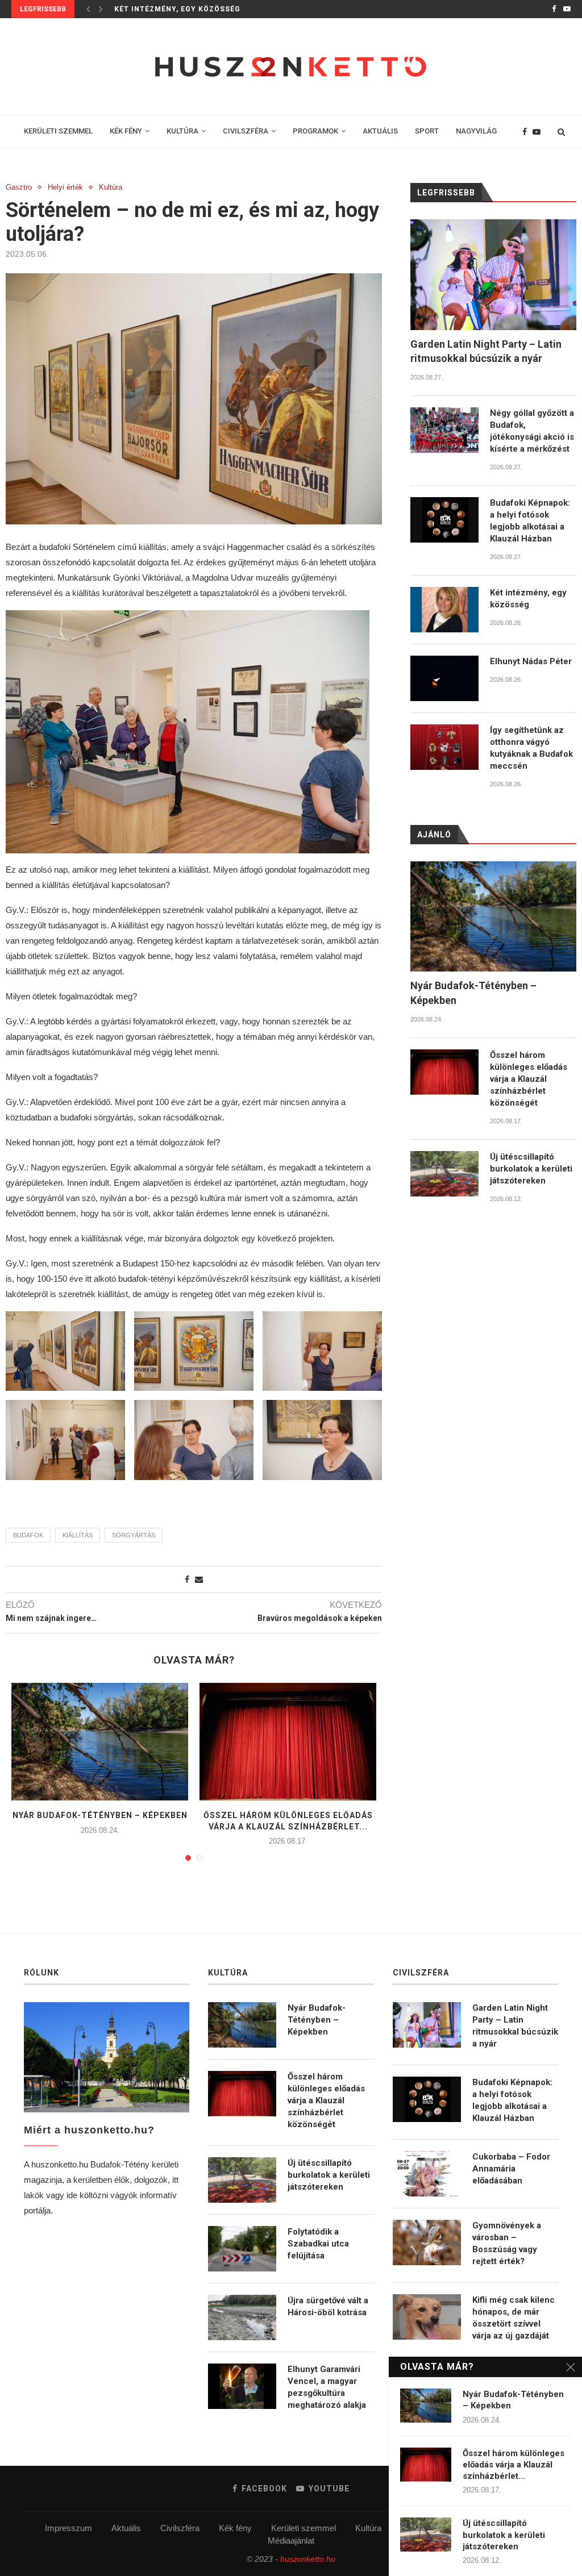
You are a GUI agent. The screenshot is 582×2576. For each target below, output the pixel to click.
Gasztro (19, 187)
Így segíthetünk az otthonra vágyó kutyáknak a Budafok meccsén (531, 748)
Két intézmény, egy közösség (177, 9)
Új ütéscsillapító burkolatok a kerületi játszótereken (531, 1169)
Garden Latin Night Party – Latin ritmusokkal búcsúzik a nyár (486, 351)
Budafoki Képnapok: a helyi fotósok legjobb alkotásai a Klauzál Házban (530, 521)
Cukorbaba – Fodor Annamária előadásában (511, 2169)
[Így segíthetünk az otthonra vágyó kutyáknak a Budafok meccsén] (444, 747)
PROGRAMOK (315, 131)
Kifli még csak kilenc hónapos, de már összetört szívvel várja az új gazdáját (514, 2318)
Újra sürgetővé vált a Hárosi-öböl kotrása (328, 2306)
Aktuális (126, 2528)
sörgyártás (134, 1535)
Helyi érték (65, 187)
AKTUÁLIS (380, 131)
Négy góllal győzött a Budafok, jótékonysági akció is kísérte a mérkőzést (532, 431)
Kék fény (235, 2528)
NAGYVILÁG (476, 131)
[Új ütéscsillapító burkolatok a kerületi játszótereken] (444, 1174)
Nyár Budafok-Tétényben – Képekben (100, 1815)
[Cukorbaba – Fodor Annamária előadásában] (427, 2174)
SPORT (427, 131)
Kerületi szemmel (304, 2528)
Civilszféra (180, 2528)
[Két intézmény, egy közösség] (444, 610)
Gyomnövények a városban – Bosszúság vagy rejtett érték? (507, 2243)
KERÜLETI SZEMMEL (58, 131)
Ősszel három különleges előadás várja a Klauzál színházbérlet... (514, 2465)
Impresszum (68, 2528)
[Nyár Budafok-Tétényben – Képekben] (100, 1742)
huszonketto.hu (308, 2559)
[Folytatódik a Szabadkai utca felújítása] (242, 2249)
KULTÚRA (182, 131)
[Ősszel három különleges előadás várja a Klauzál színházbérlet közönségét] (288, 1742)
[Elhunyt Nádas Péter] (444, 678)
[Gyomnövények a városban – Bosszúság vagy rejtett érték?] (427, 2242)
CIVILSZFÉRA (246, 131)
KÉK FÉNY (126, 131)
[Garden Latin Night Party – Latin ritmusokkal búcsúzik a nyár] (493, 275)
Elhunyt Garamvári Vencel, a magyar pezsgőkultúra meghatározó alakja (327, 2387)
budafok (28, 1535)
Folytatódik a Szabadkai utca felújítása (318, 2244)
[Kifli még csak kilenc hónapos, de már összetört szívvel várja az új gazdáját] (427, 2317)
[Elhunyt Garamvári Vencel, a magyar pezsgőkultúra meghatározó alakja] (242, 2386)
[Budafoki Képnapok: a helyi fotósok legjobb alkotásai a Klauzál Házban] (444, 520)
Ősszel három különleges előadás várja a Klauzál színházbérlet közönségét (529, 1079)
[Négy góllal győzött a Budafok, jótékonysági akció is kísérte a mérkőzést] (444, 430)
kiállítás (78, 1535)
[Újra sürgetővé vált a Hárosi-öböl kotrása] (242, 2317)
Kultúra (111, 187)
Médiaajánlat (291, 2540)
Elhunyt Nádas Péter (531, 661)
